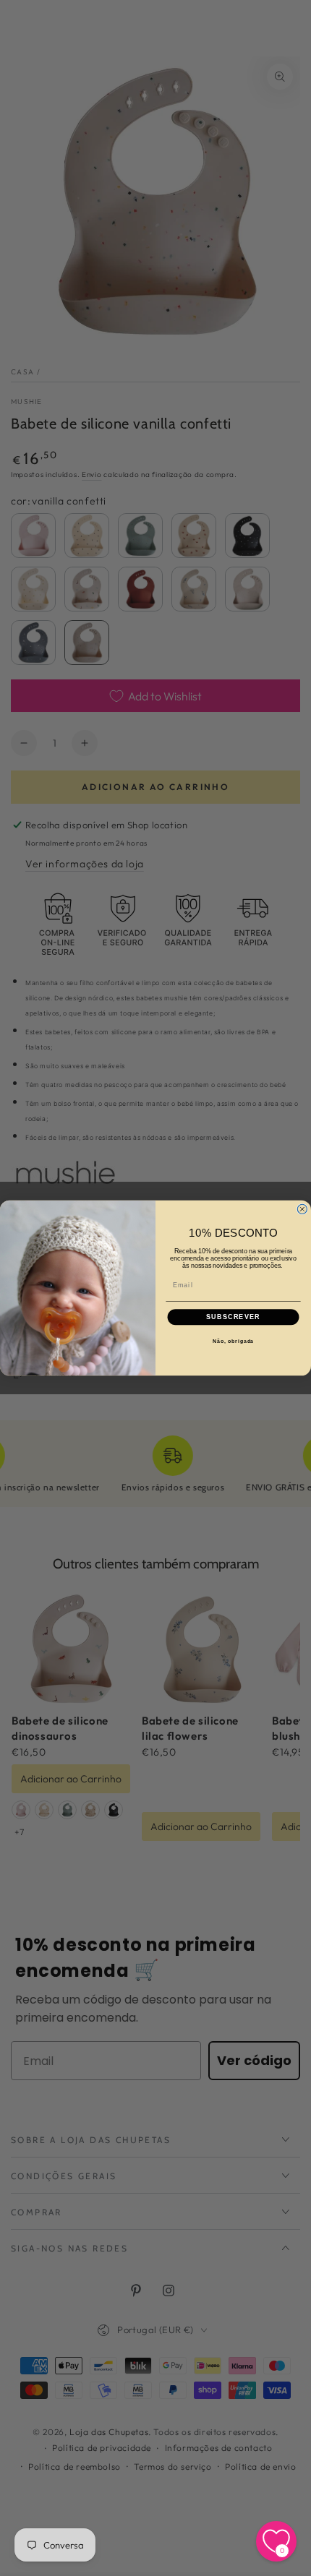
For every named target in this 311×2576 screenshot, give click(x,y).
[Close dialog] (302, 1209)
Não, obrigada (234, 1341)
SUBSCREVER (233, 1317)
